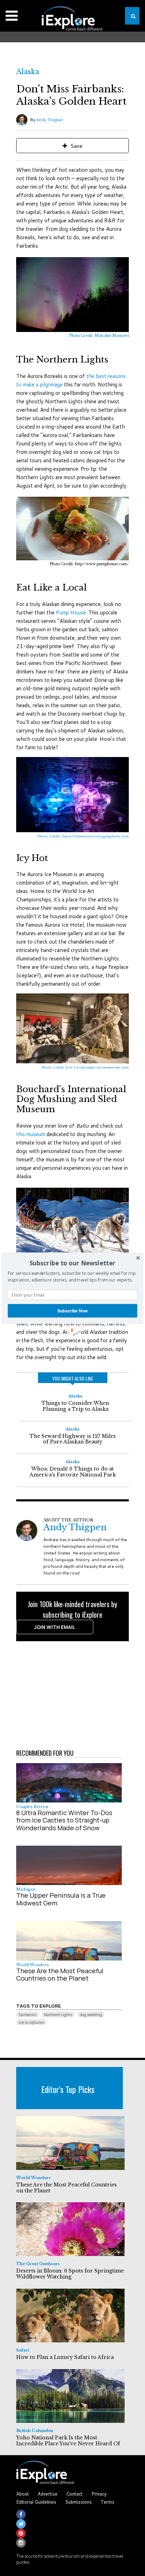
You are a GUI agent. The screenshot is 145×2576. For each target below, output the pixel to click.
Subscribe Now (73, 1310)
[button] (72, 1263)
